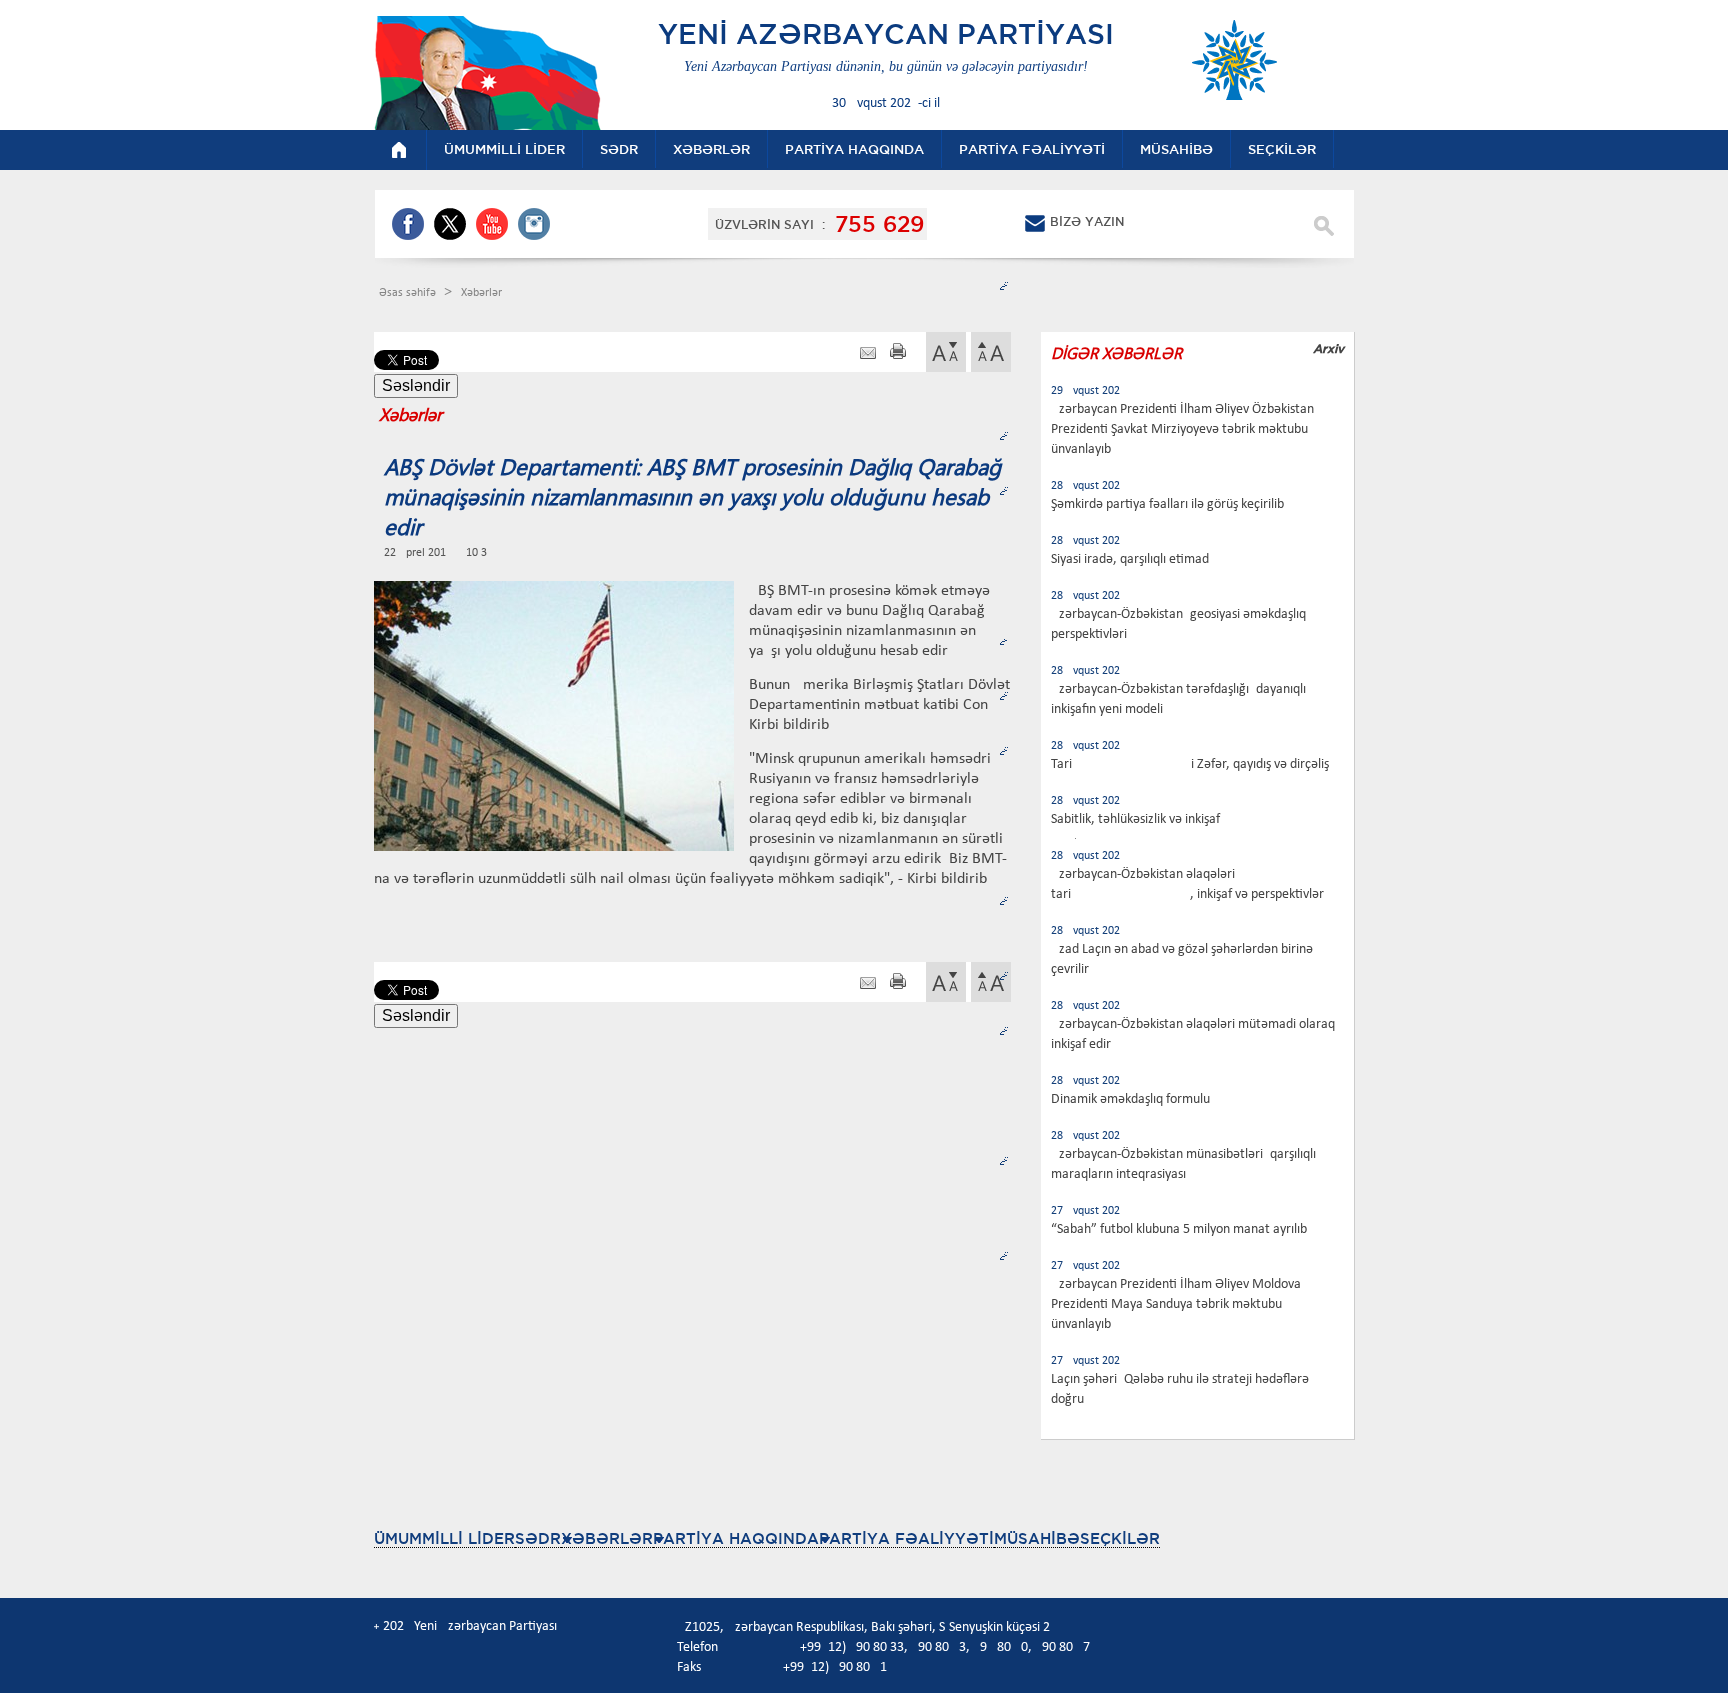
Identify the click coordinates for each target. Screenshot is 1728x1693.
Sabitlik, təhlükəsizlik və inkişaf (1135, 819)
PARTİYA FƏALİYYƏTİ (906, 1538)
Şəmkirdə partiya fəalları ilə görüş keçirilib (1167, 504)
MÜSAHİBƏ (1037, 1538)
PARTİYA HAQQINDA (736, 1538)
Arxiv (1328, 348)
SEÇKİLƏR (1120, 1538)
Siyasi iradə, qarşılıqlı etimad (1130, 559)
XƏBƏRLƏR (607, 1538)
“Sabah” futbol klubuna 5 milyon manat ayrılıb (1179, 1229)
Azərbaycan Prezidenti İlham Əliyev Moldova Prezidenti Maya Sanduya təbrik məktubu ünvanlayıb (1176, 1304)
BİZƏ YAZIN (1087, 221)
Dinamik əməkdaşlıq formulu (1130, 1099)
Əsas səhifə (409, 293)
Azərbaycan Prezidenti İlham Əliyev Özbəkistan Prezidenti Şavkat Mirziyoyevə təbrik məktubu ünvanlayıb (1182, 429)
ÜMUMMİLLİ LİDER (444, 1538)
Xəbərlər (481, 293)
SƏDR (538, 1538)
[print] (898, 353)
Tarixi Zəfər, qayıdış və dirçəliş (1190, 764)
